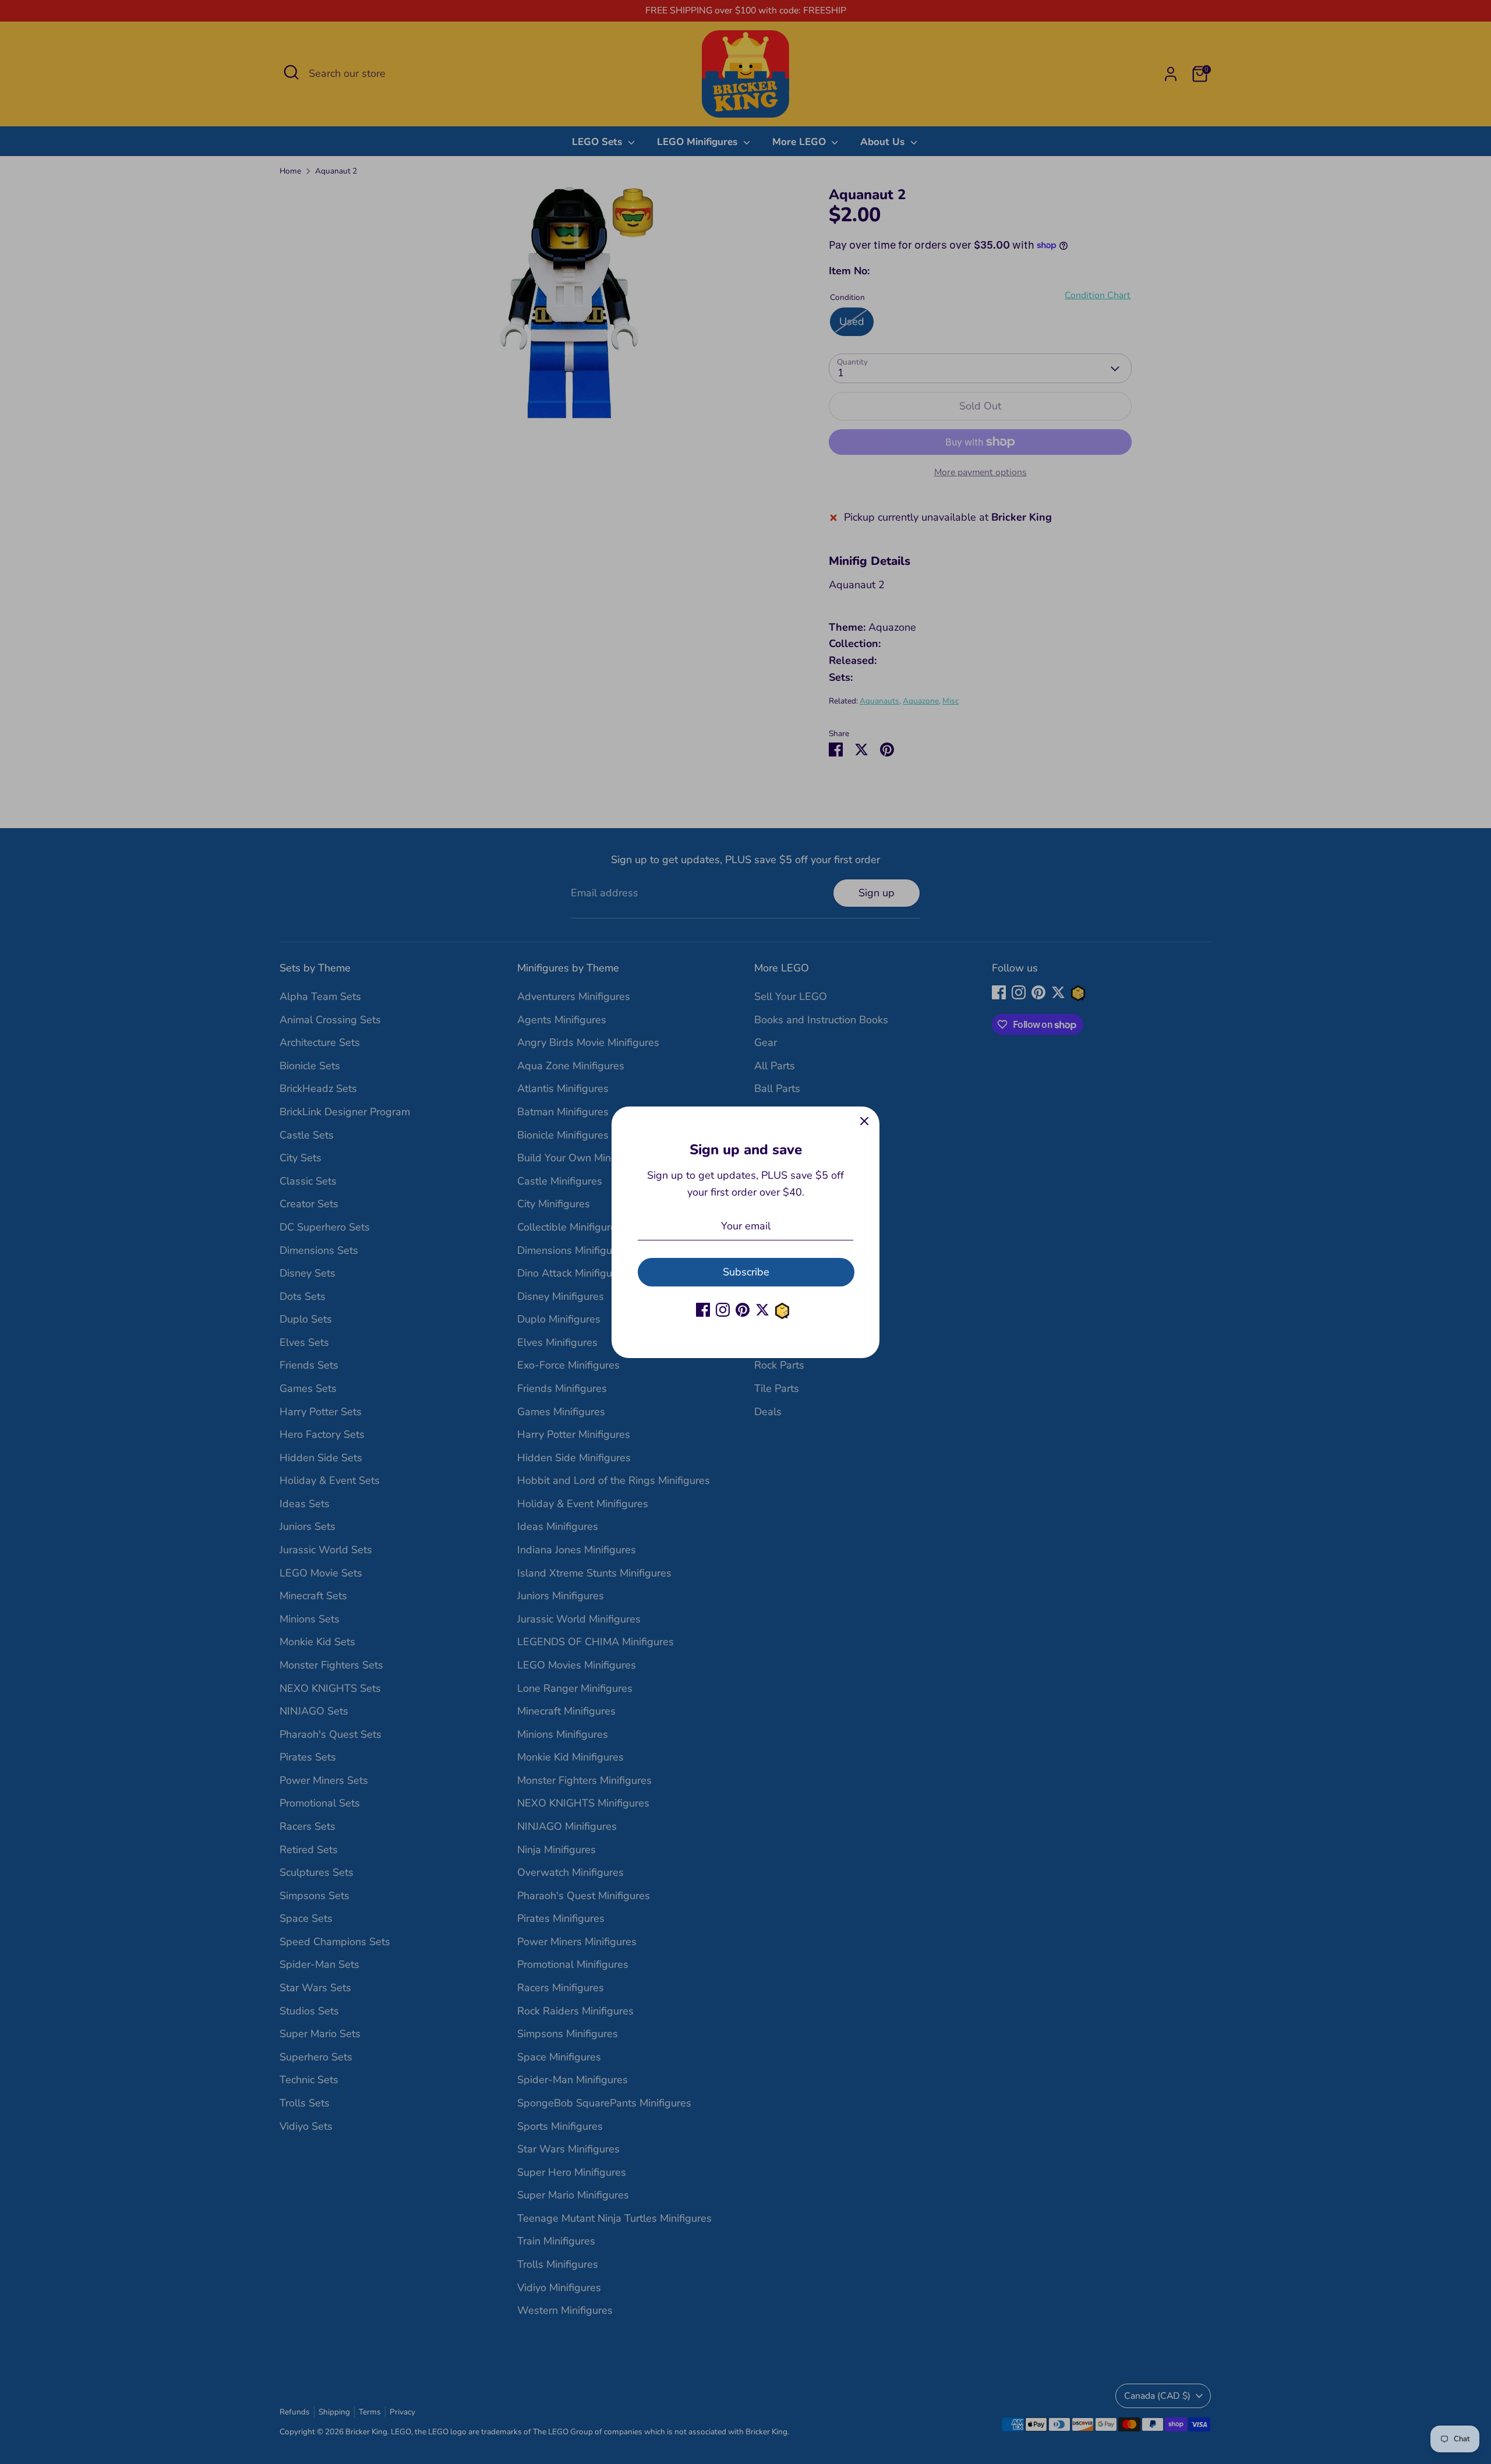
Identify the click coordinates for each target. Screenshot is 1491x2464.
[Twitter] (762, 1310)
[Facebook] (703, 1310)
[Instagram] (723, 1310)
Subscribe (746, 1271)
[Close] (864, 1122)
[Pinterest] (743, 1310)
